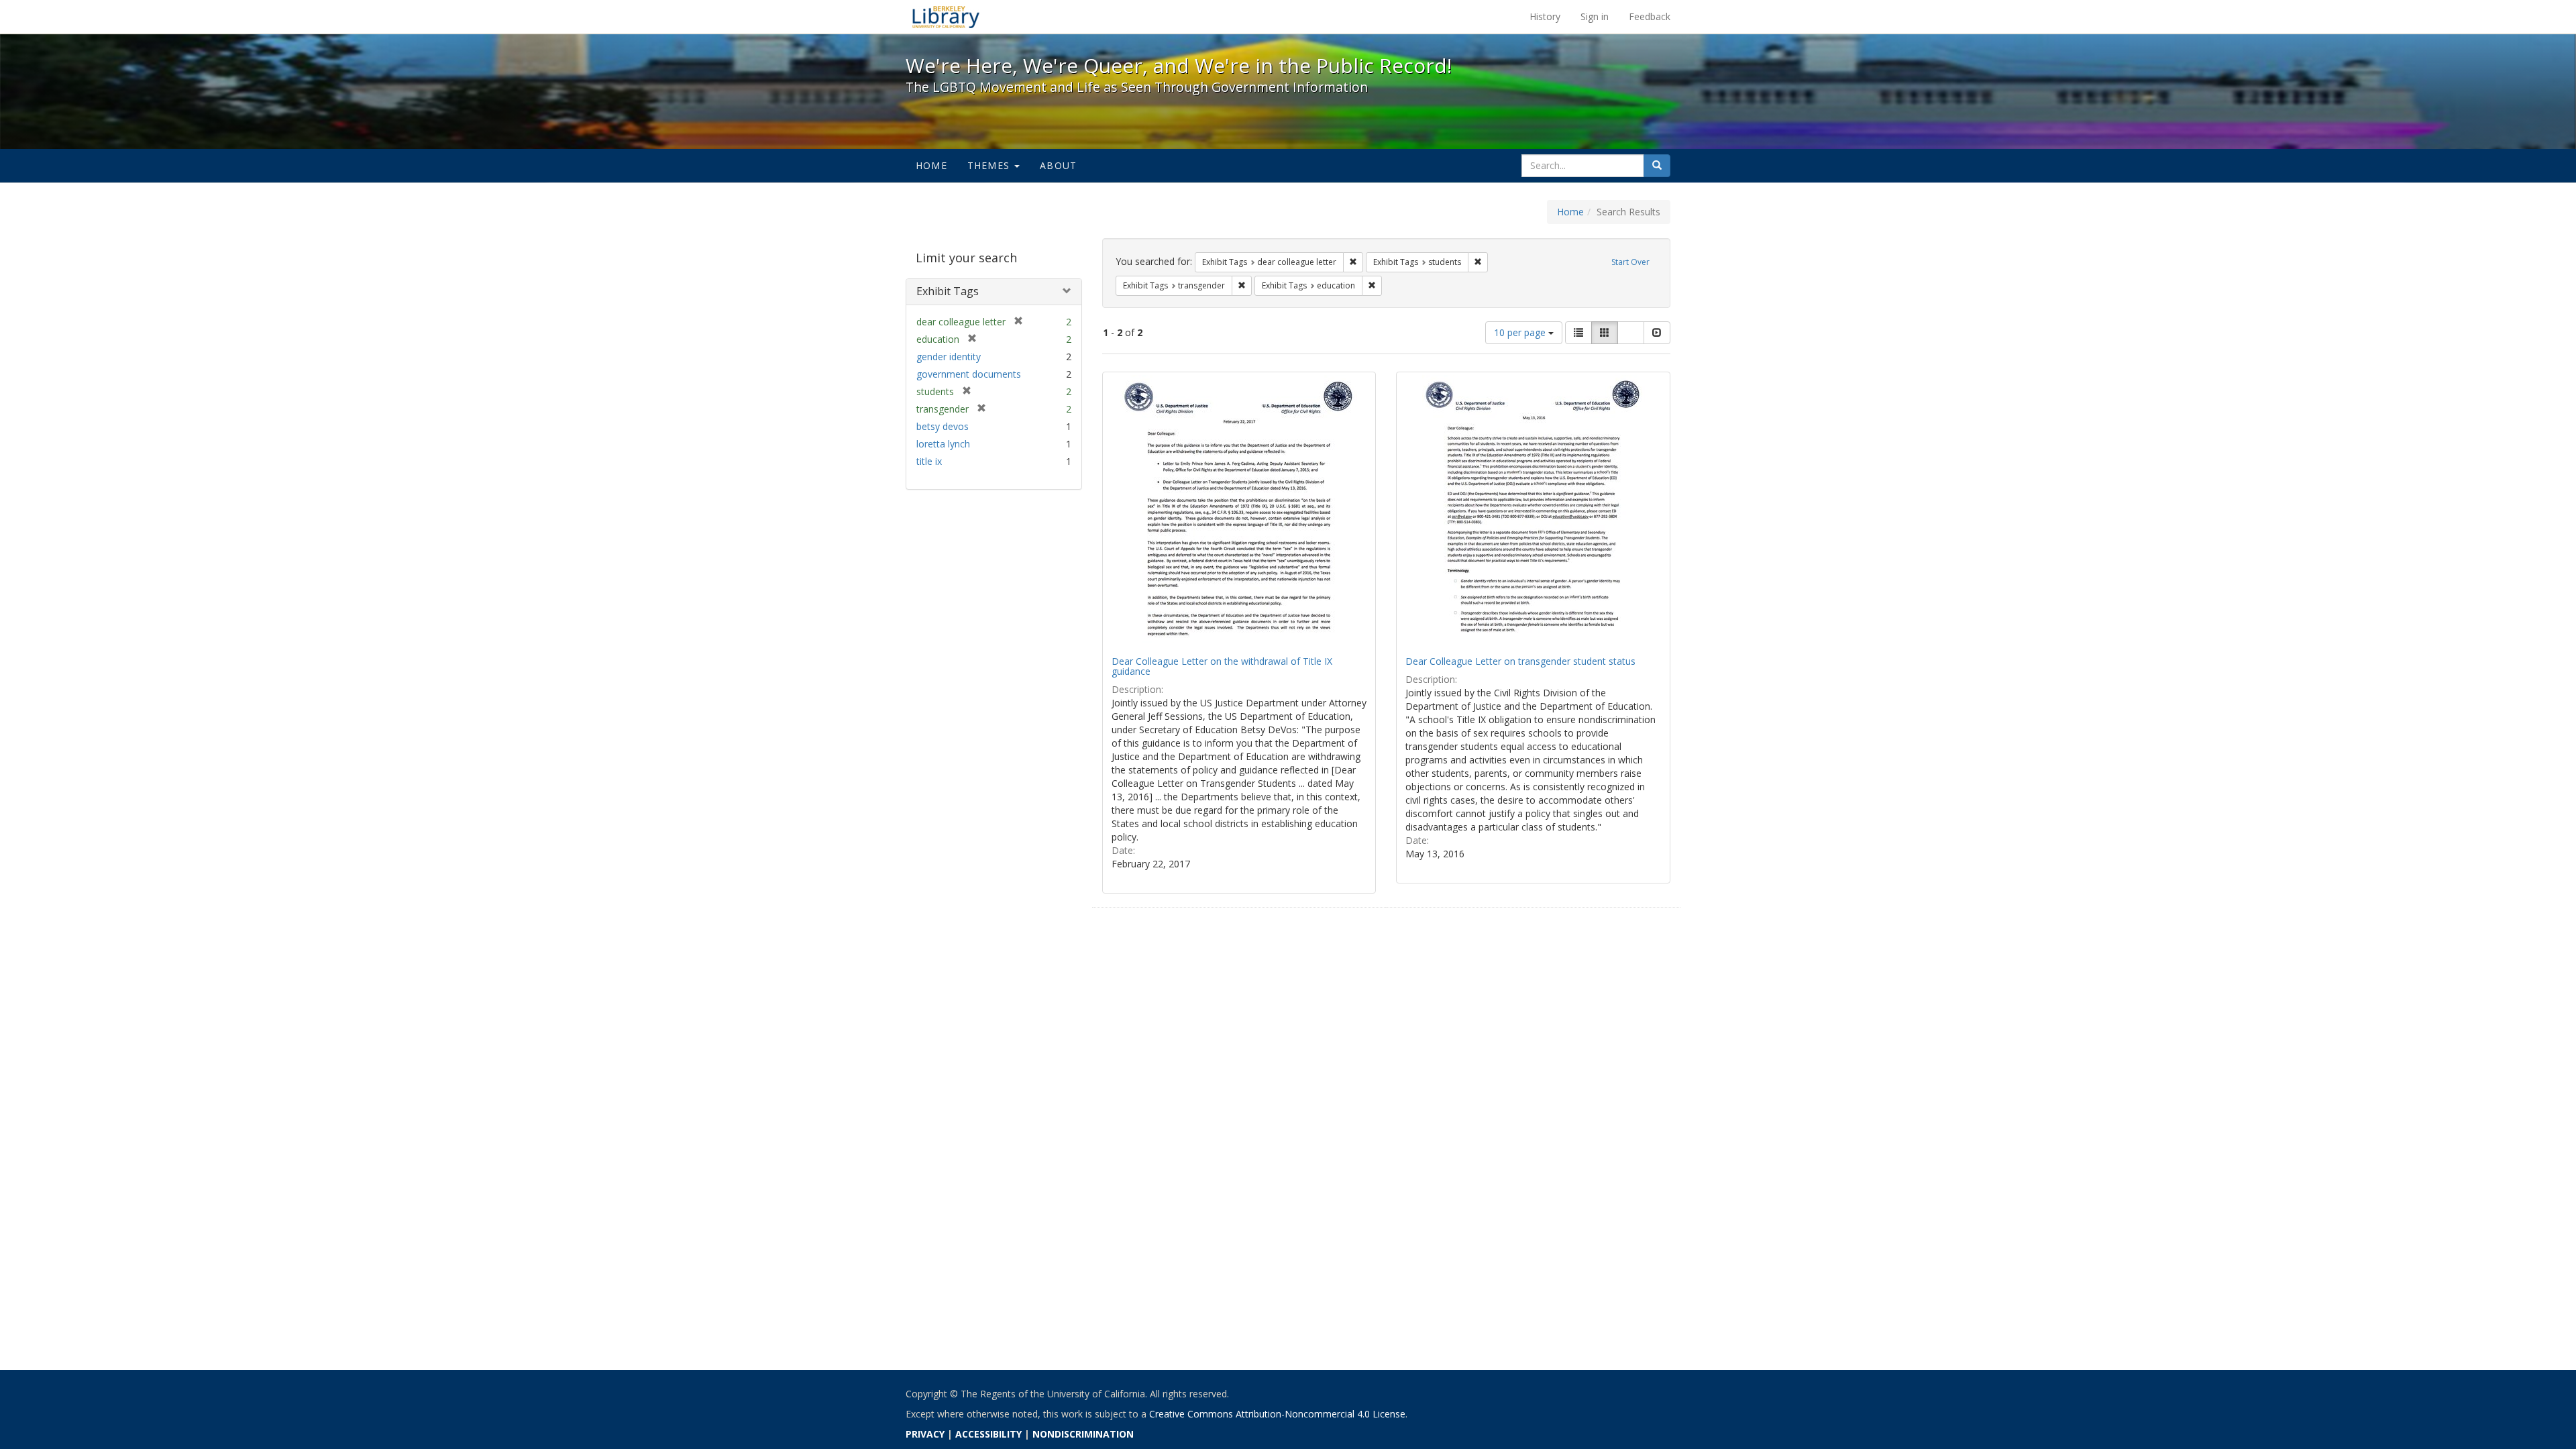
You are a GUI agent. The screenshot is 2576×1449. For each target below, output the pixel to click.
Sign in (1595, 16)
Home (931, 165)
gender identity (949, 357)
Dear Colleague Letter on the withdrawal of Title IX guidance (1222, 666)
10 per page (1521, 332)
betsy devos (943, 426)
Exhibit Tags (948, 291)
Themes (990, 165)
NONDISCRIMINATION (1083, 1434)
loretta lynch (943, 444)
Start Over (1630, 262)
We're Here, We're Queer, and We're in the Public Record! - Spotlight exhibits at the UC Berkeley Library (946, 17)
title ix (929, 461)
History (1545, 16)
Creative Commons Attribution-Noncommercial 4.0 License (1277, 1414)
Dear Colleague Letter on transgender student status (1520, 661)
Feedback (1650, 16)
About (1058, 165)
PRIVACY (925, 1434)
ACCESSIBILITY (988, 1434)
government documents (969, 374)
